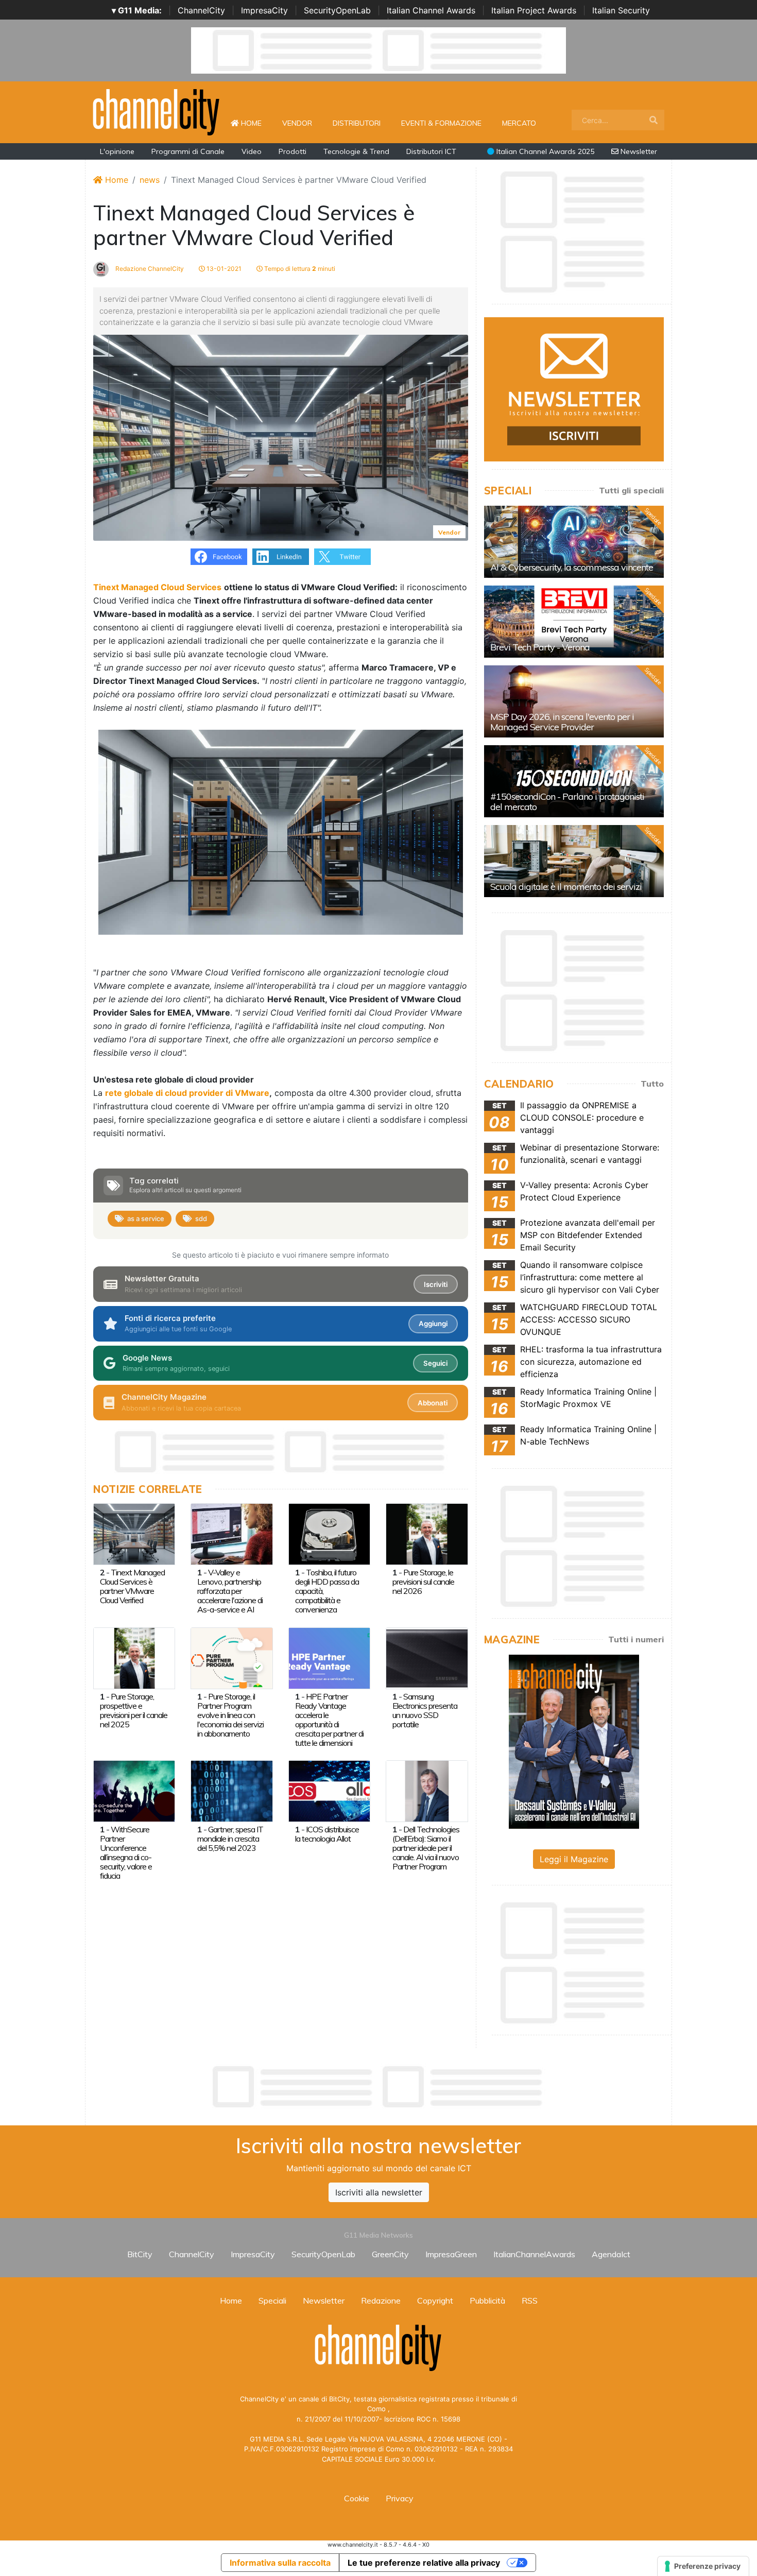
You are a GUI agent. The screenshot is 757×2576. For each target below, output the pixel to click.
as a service (146, 1218)
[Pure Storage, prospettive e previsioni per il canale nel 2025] (134, 1657)
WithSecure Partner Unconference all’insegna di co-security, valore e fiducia (126, 1852)
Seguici (435, 1363)
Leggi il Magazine (574, 1859)
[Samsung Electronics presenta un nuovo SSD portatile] (427, 1657)
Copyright (435, 2300)
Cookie (357, 2498)
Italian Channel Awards (431, 10)
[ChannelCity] (157, 111)
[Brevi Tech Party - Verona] (574, 622)
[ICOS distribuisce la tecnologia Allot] (329, 1790)
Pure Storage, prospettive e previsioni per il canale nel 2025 (134, 1710)
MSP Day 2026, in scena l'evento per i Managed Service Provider (562, 722)
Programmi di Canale (188, 151)
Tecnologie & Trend (356, 151)
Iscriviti (436, 1284)
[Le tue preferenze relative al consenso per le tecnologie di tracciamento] (703, 2566)
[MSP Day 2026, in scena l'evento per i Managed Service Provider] (574, 701)
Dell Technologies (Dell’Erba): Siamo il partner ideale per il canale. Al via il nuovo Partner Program (426, 1848)
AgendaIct (611, 2254)
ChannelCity (201, 10)
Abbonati (433, 1403)
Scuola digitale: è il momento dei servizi (566, 887)
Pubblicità (487, 2300)
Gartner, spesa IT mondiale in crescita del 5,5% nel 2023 (230, 1839)
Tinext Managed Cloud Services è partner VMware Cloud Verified (132, 1586)
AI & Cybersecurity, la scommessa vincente (572, 567)
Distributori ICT (431, 151)
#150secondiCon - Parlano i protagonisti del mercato (567, 802)
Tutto (652, 1084)
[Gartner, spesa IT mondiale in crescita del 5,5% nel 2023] (231, 1790)
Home (255, 123)
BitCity (140, 2254)
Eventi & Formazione (441, 123)
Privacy (400, 2498)
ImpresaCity (264, 10)
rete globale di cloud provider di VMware (187, 1093)
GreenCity (390, 2254)
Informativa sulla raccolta (280, 2563)
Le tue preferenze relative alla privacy (424, 2563)
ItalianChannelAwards (534, 2254)
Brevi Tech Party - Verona (540, 647)
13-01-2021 (223, 269)
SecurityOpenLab (337, 10)
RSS (530, 2300)
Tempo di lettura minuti (299, 269)
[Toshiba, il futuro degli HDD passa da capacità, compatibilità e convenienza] (329, 1533)
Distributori (357, 123)
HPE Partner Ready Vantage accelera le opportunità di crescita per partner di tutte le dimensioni (329, 1720)
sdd (201, 1218)
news (150, 180)
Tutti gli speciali (631, 490)
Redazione (381, 2300)
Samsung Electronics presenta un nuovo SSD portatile (425, 1710)
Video (252, 151)
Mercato (519, 123)
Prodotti (293, 151)
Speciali (272, 2300)
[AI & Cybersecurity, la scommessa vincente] (574, 542)
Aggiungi (433, 1324)
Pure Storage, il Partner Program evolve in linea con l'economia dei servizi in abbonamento (230, 1715)
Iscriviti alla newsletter (379, 2192)
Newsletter (638, 151)
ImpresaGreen (451, 2254)
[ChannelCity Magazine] (574, 1741)
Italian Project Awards (534, 10)
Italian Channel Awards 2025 (544, 151)
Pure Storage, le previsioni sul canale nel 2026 (423, 1582)
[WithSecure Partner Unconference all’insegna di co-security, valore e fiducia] (134, 1790)
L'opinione (117, 151)
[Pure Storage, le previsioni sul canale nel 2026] (427, 1533)
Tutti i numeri (636, 1639)
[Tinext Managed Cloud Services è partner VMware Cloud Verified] (134, 1533)
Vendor (297, 123)
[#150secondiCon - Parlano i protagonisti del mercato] (574, 781)
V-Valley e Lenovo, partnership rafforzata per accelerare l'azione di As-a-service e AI (230, 1591)
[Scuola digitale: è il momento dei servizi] (574, 861)
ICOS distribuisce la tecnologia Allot (327, 1834)
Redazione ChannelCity (149, 269)
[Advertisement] (378, 2087)
